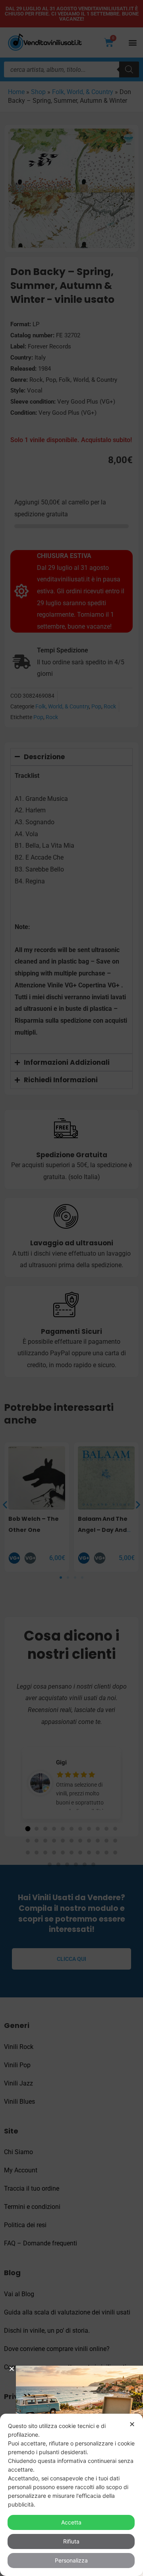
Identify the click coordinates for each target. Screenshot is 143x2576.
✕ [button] (132, 2424)
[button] (12, 2369)
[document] (71, 1288)
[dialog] (71, 2495)
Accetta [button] (71, 2522)
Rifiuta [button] (71, 2541)
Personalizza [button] (71, 2560)
